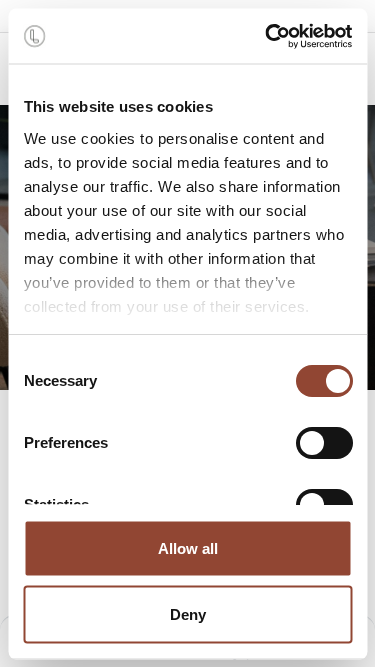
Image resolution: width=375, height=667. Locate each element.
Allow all (188, 548)
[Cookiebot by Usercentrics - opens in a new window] (267, 36)
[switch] (323, 443)
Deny (188, 613)
